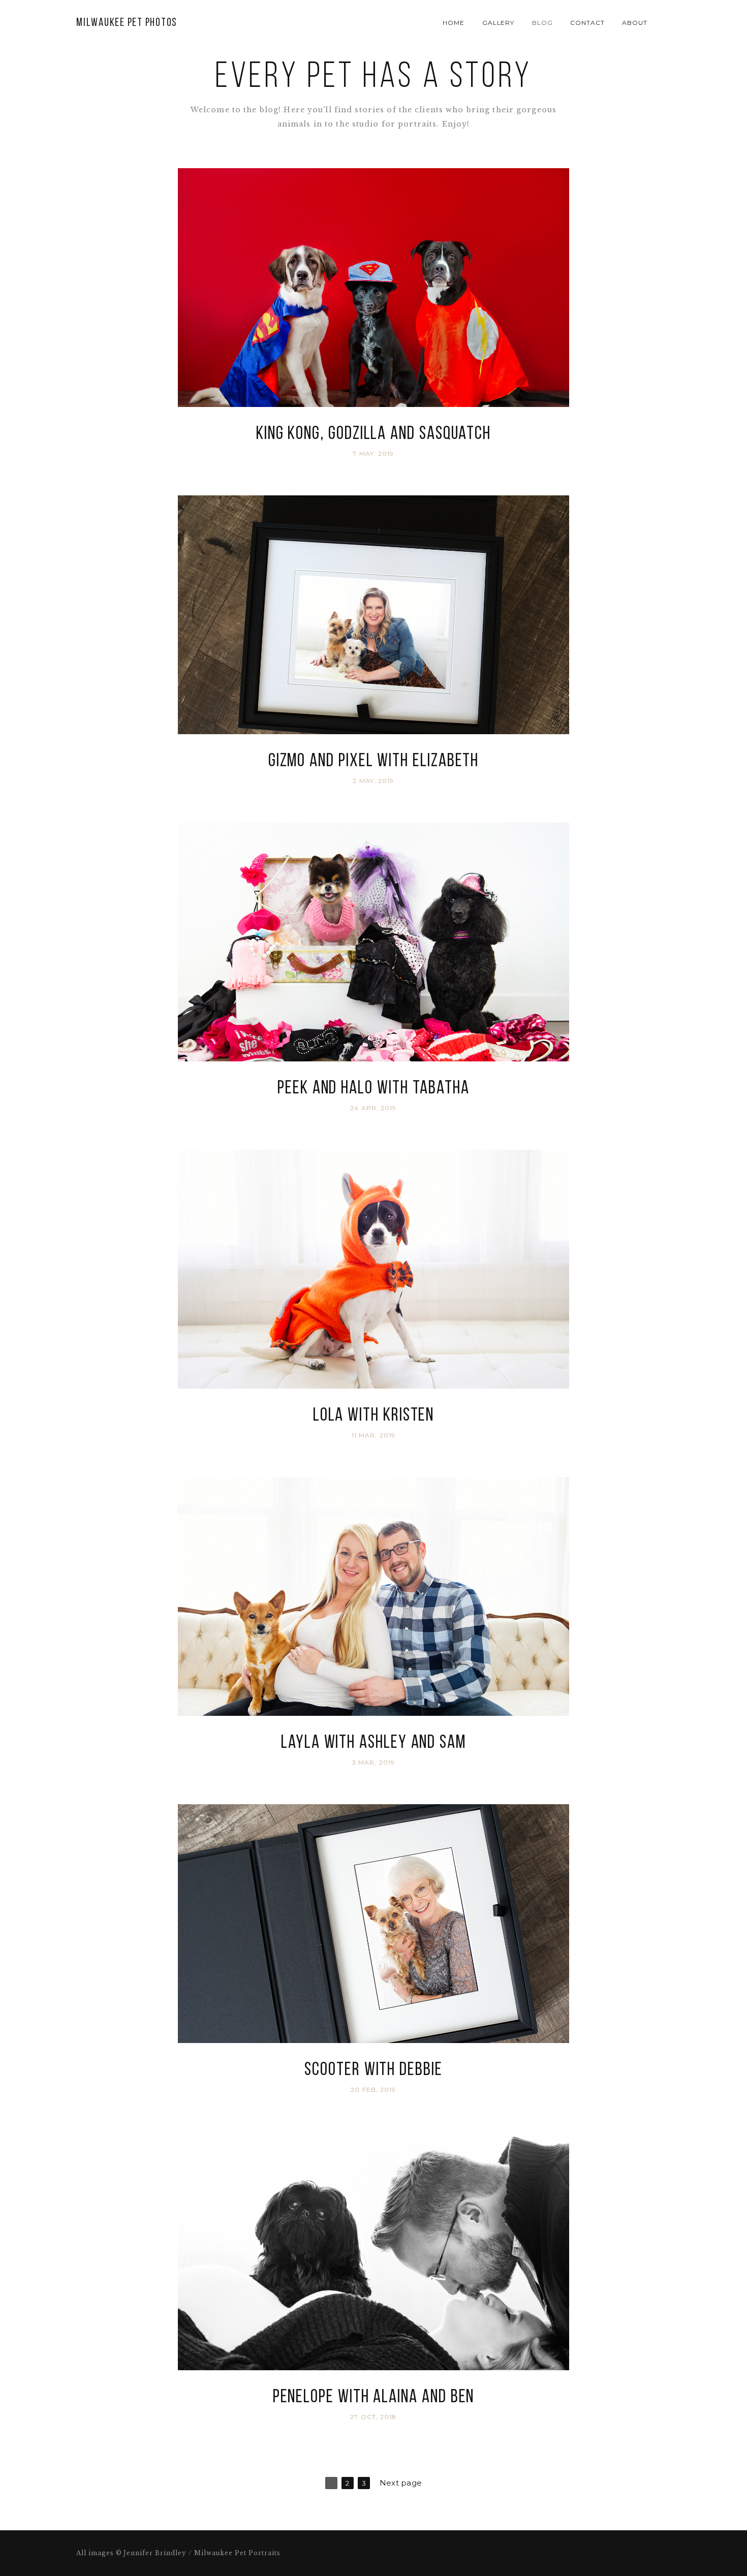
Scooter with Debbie (373, 2070)
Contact (587, 23)
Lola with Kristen (374, 1416)
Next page (401, 2483)
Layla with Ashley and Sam (373, 1743)
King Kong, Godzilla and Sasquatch (373, 434)
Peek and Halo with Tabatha (373, 1089)
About (635, 23)
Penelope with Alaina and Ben (374, 2398)
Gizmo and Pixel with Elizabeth (374, 762)
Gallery (499, 23)
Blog (542, 23)
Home (454, 23)
